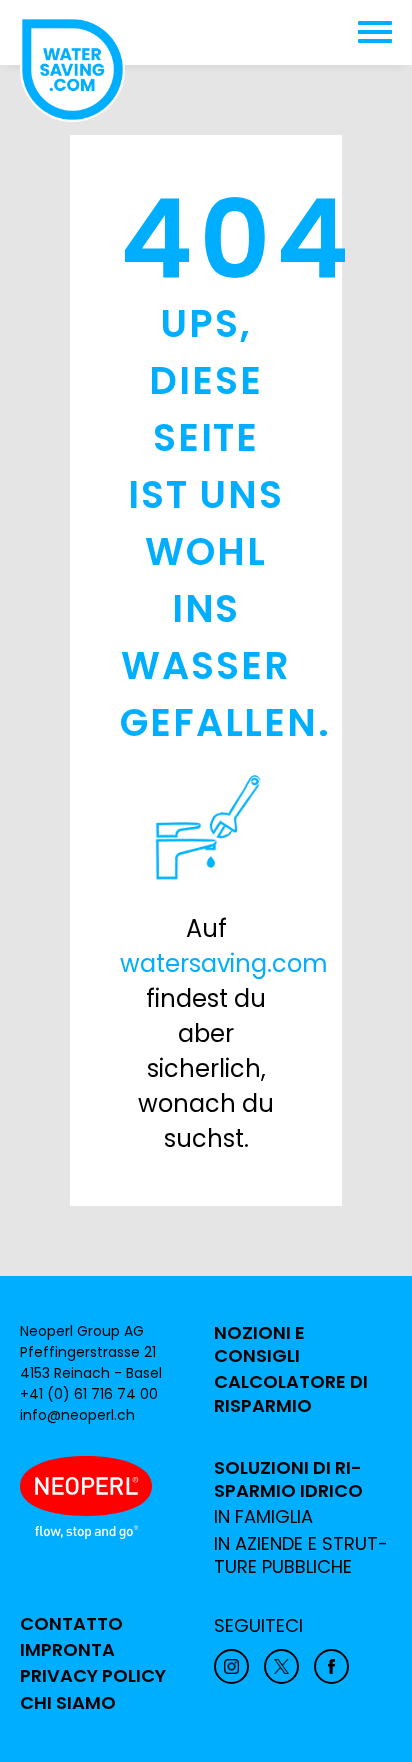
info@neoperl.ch (77, 1415)
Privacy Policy (93, 1676)
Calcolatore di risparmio (291, 1393)
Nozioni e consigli (259, 1344)
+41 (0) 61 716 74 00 (89, 1394)
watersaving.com (224, 963)
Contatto (71, 1624)
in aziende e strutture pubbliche (301, 1555)
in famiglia (263, 1517)
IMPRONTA (67, 1650)
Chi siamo (68, 1703)
